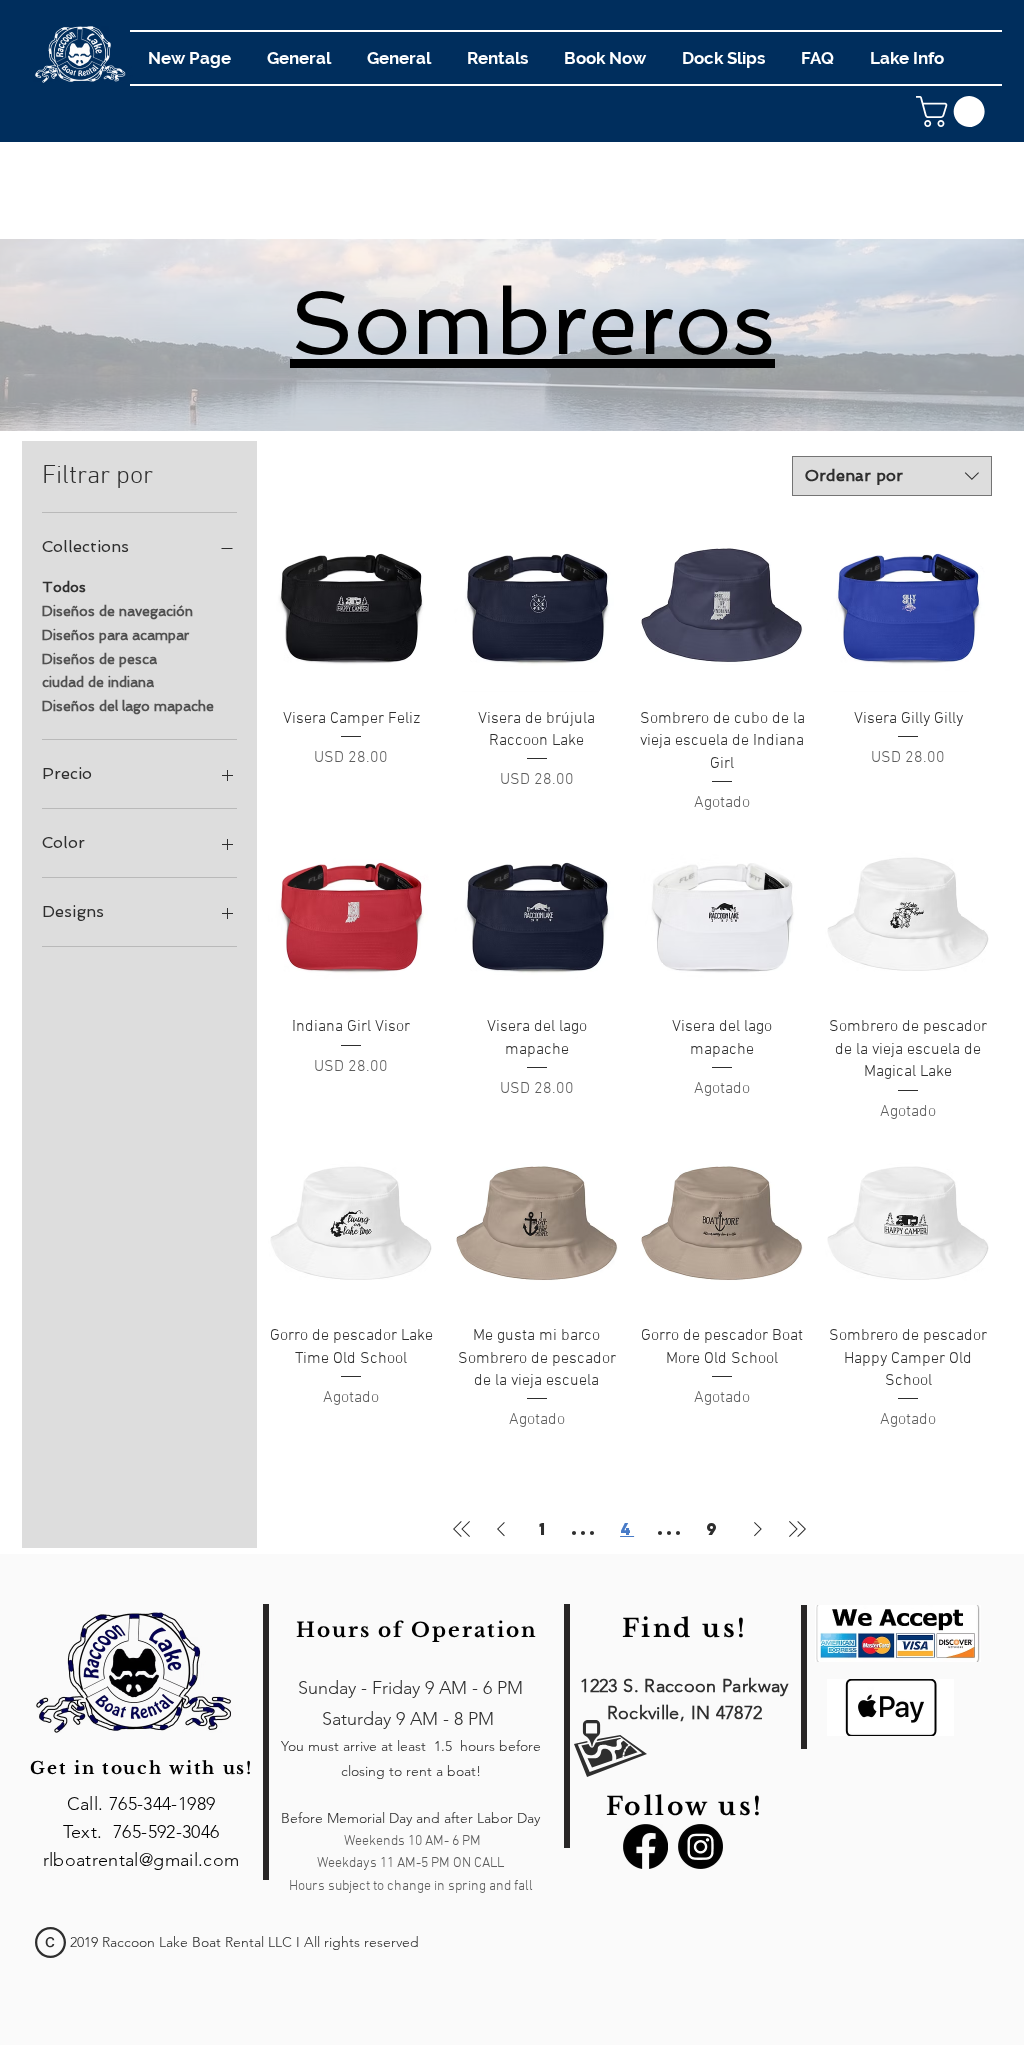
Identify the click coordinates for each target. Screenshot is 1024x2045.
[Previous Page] (501, 1529)
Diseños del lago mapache (128, 706)
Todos (64, 587)
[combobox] (892, 476)
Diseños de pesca (99, 659)
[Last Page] (797, 1529)
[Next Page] (758, 1529)
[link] (954, 111)
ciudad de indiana (98, 682)
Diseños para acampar (115, 635)
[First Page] (462, 1529)
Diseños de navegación (117, 611)
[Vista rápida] (351, 609)
